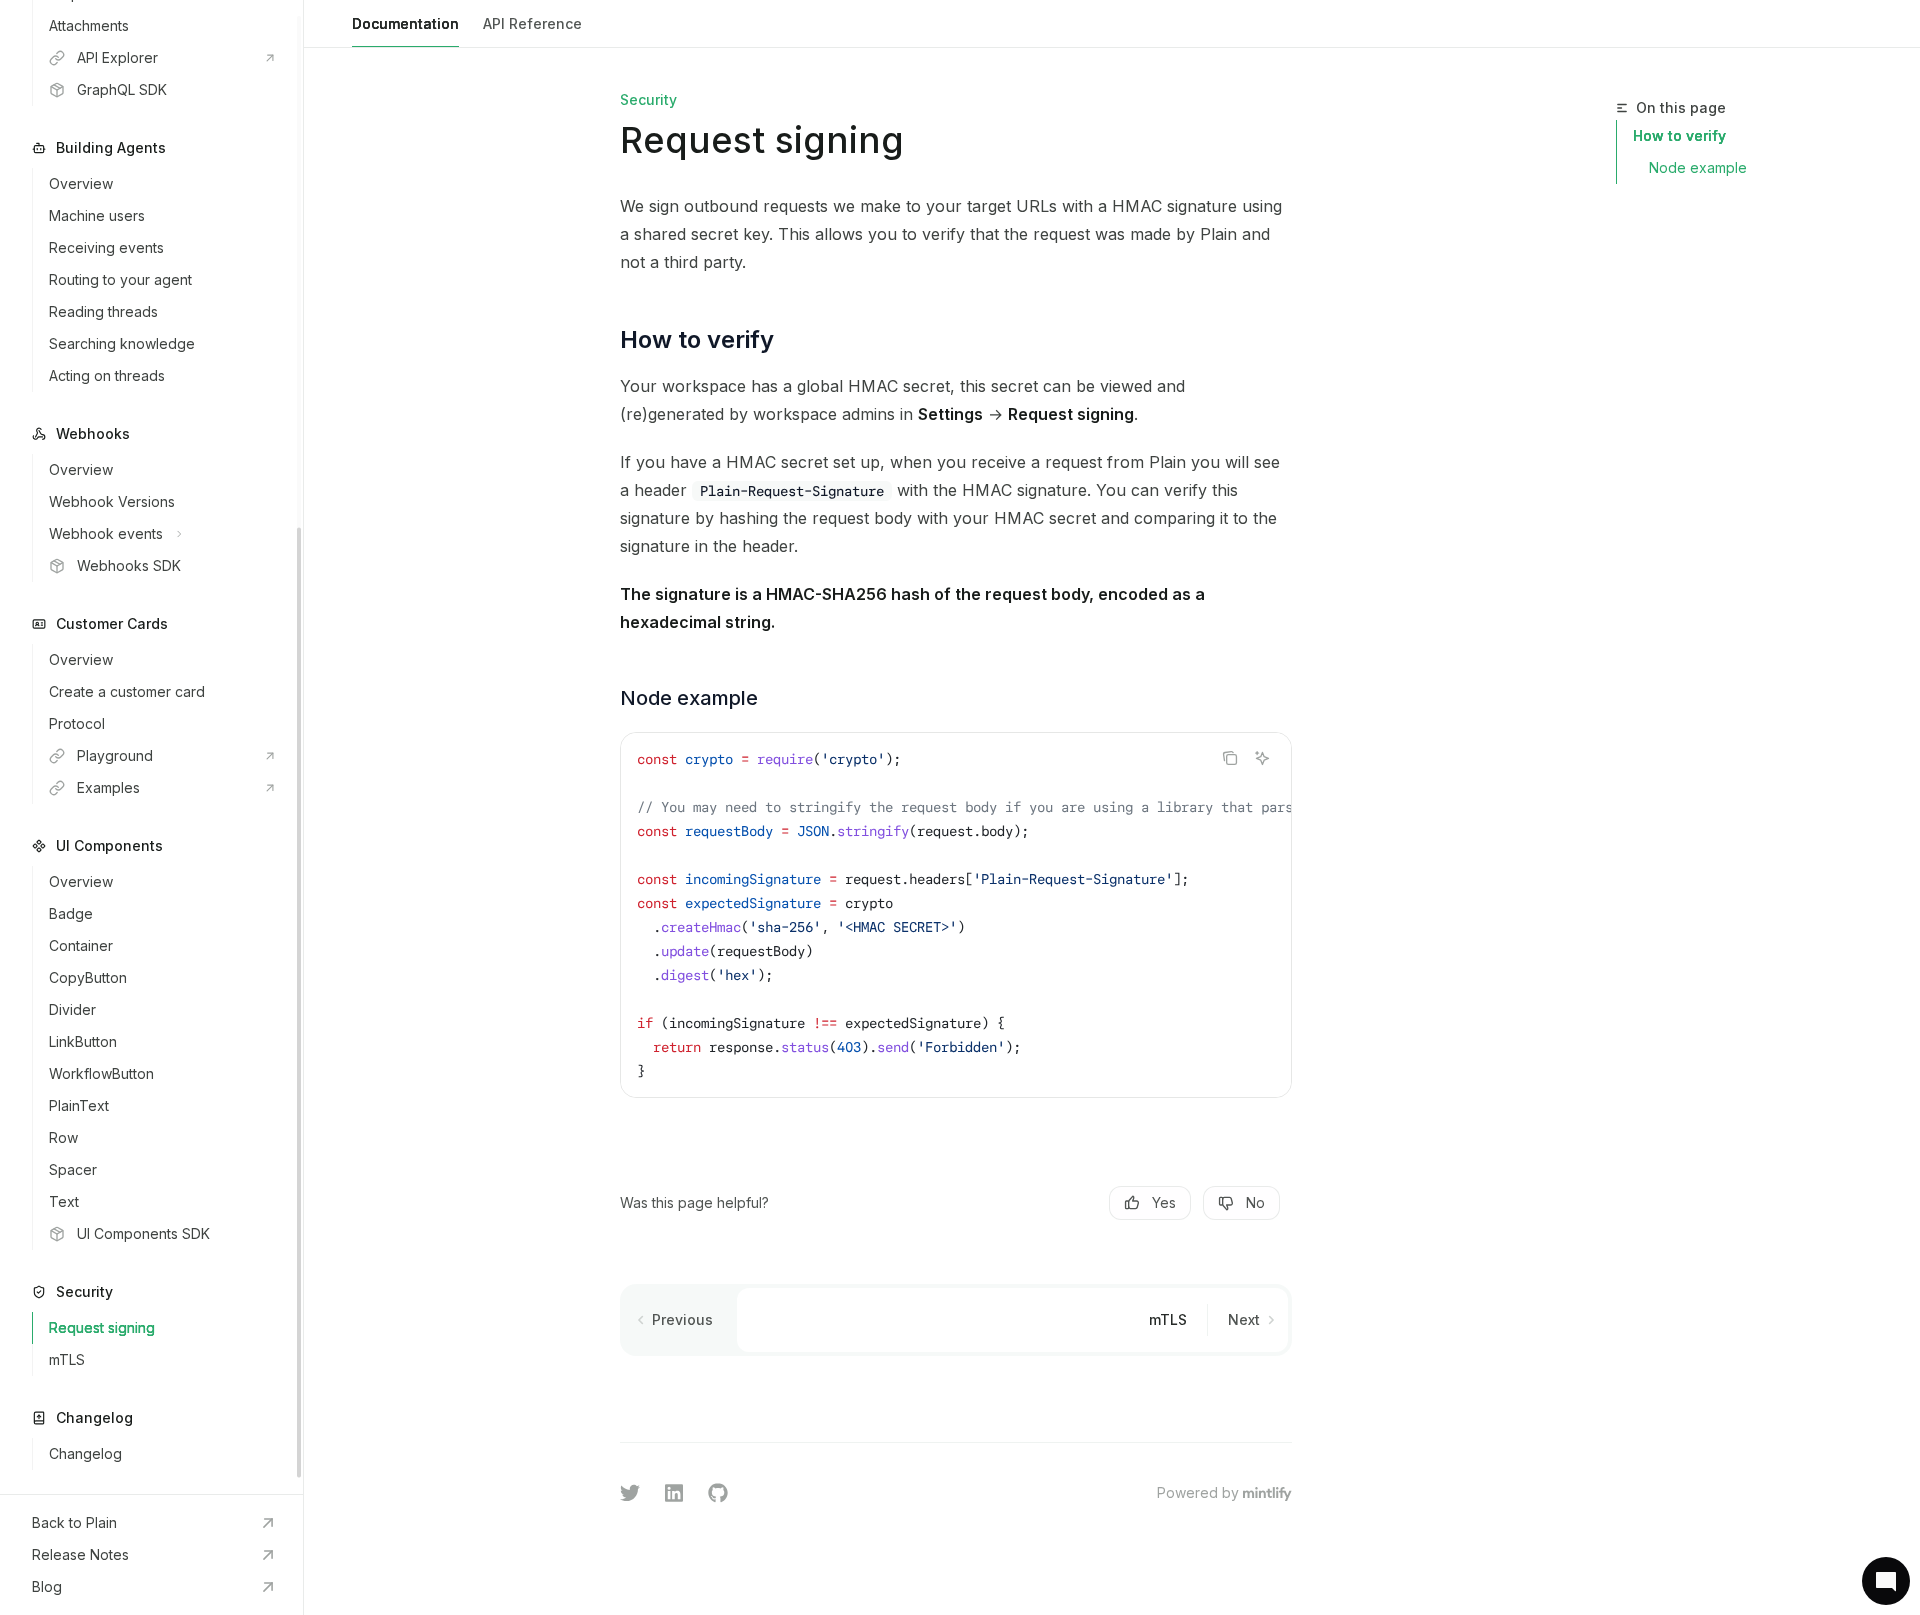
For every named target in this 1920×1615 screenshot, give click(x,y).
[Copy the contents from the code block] (1230, 758)
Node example (1698, 167)
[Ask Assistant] (1262, 758)
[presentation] (151, 747)
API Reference (532, 23)
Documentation (405, 23)
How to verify (1679, 135)
